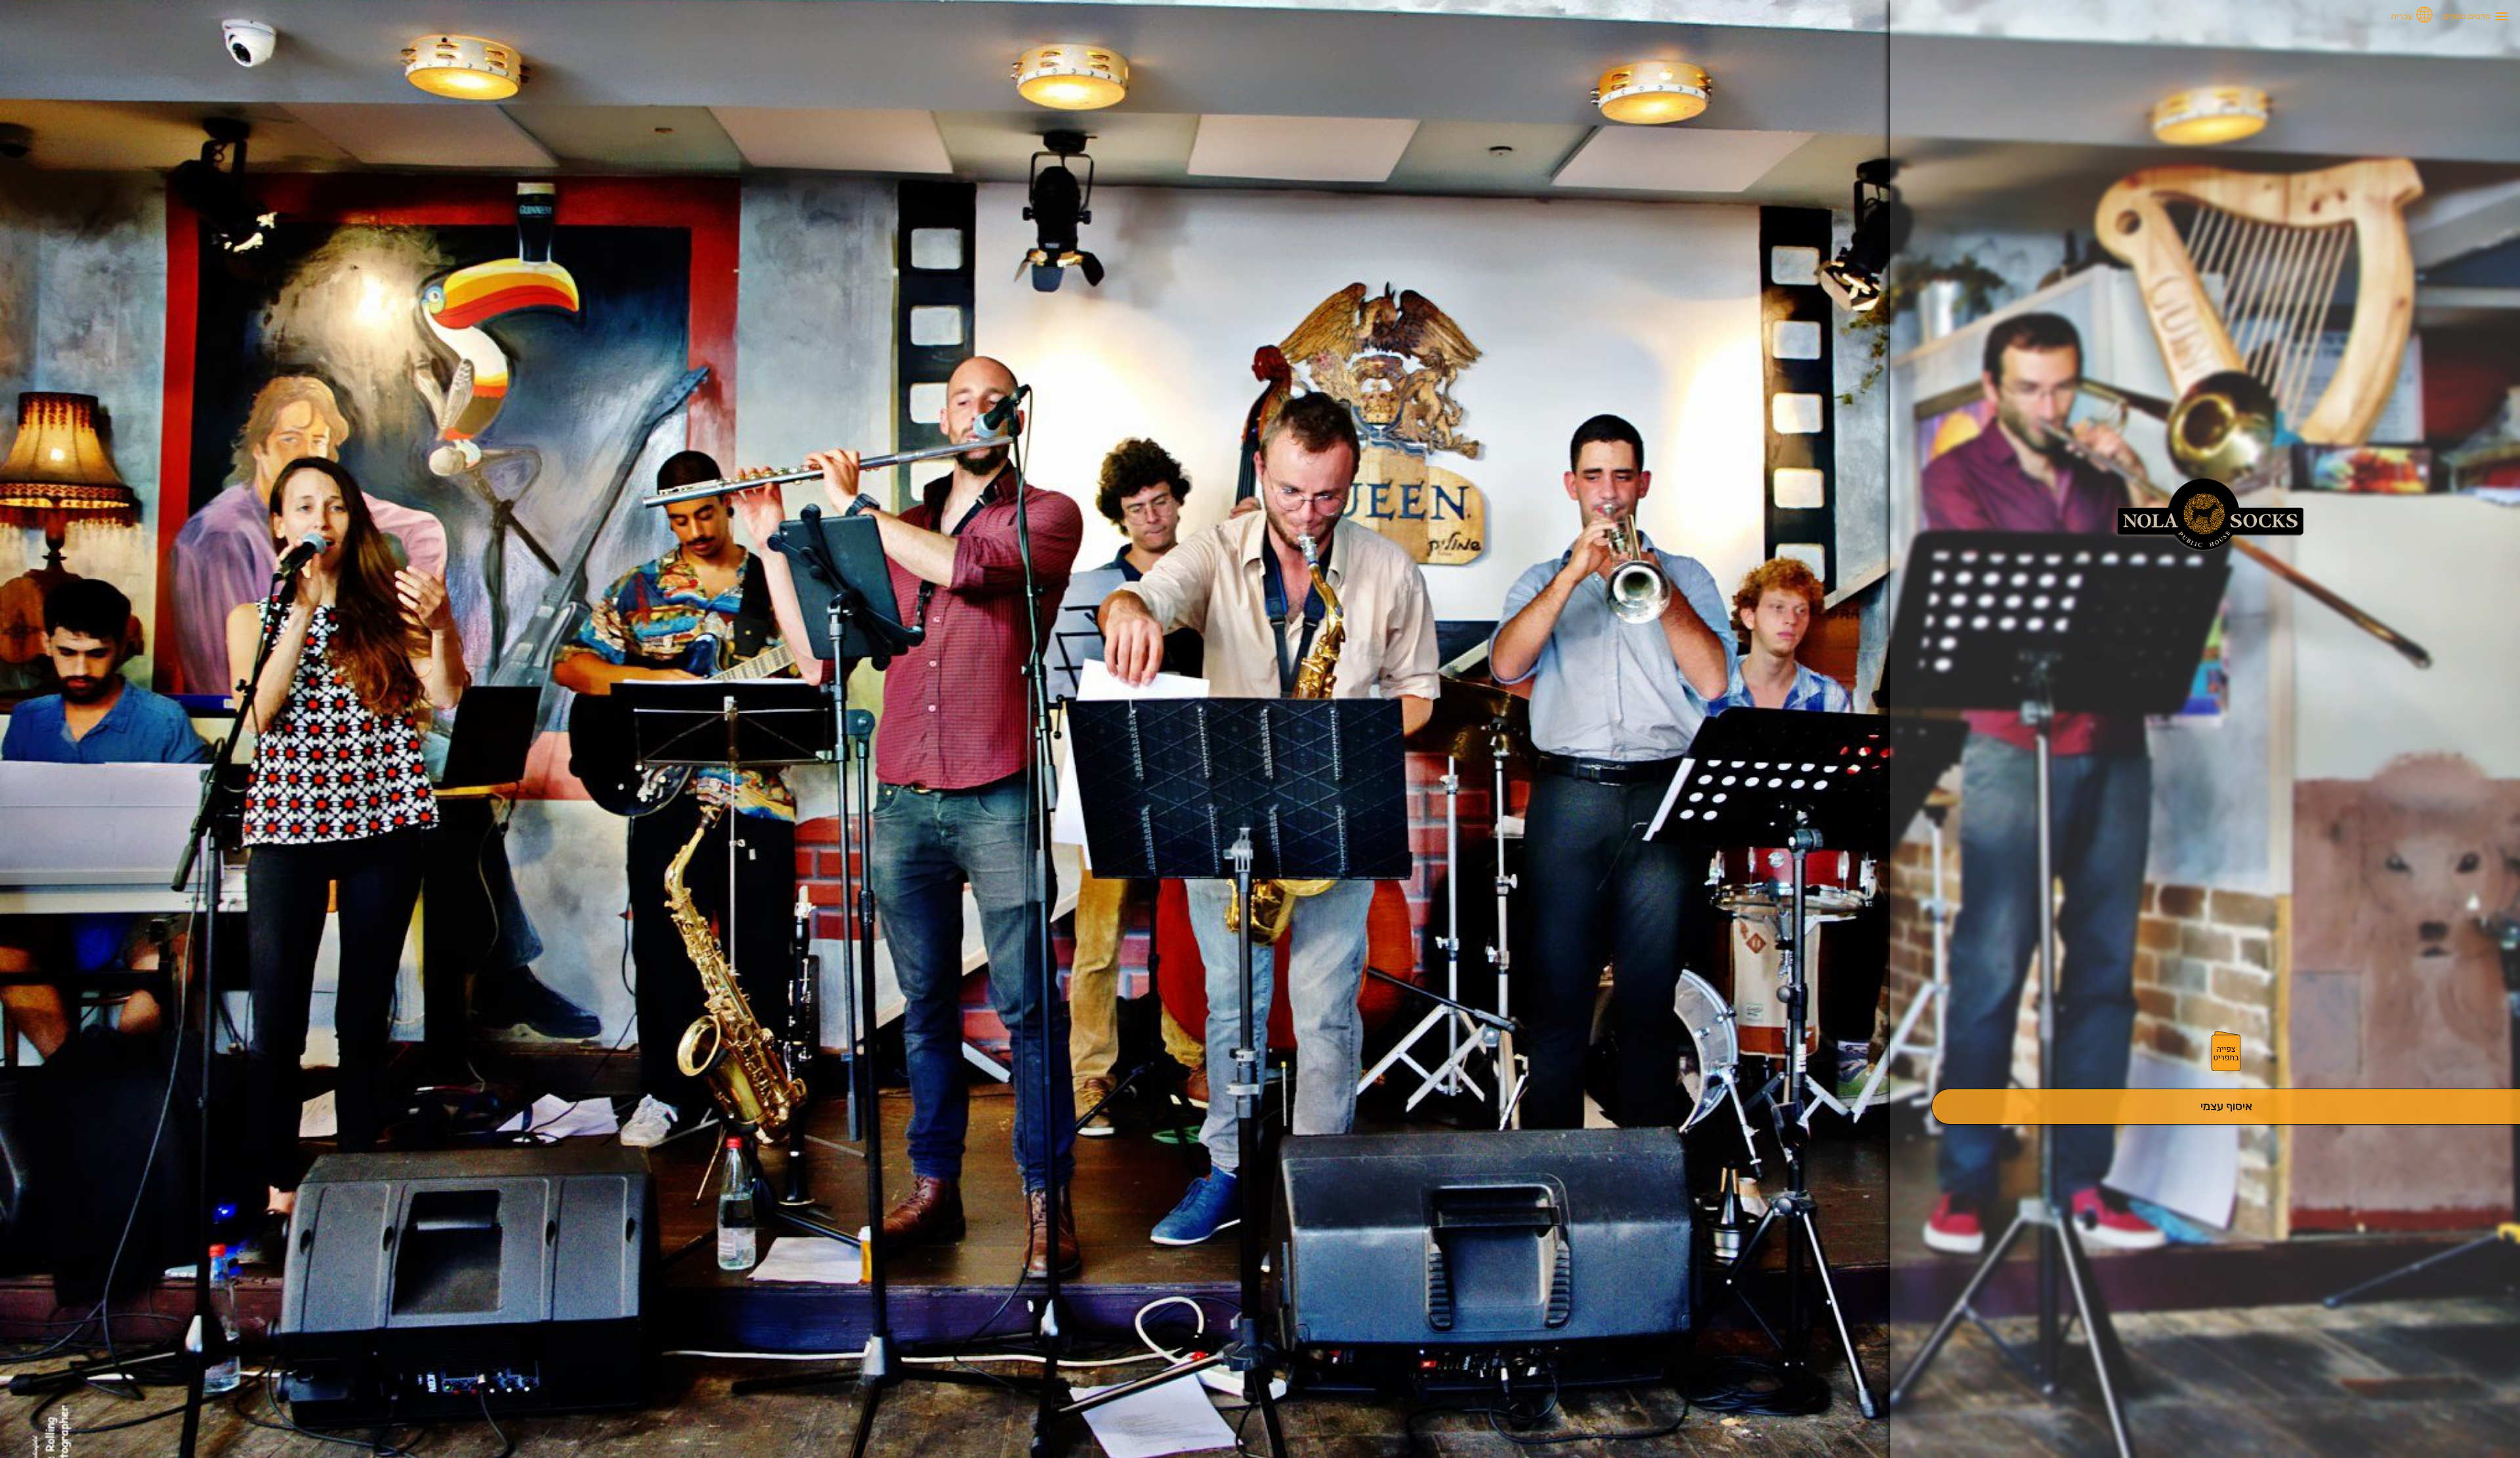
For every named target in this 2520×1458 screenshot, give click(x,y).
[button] (2226, 1052)
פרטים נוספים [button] (2467, 16)
